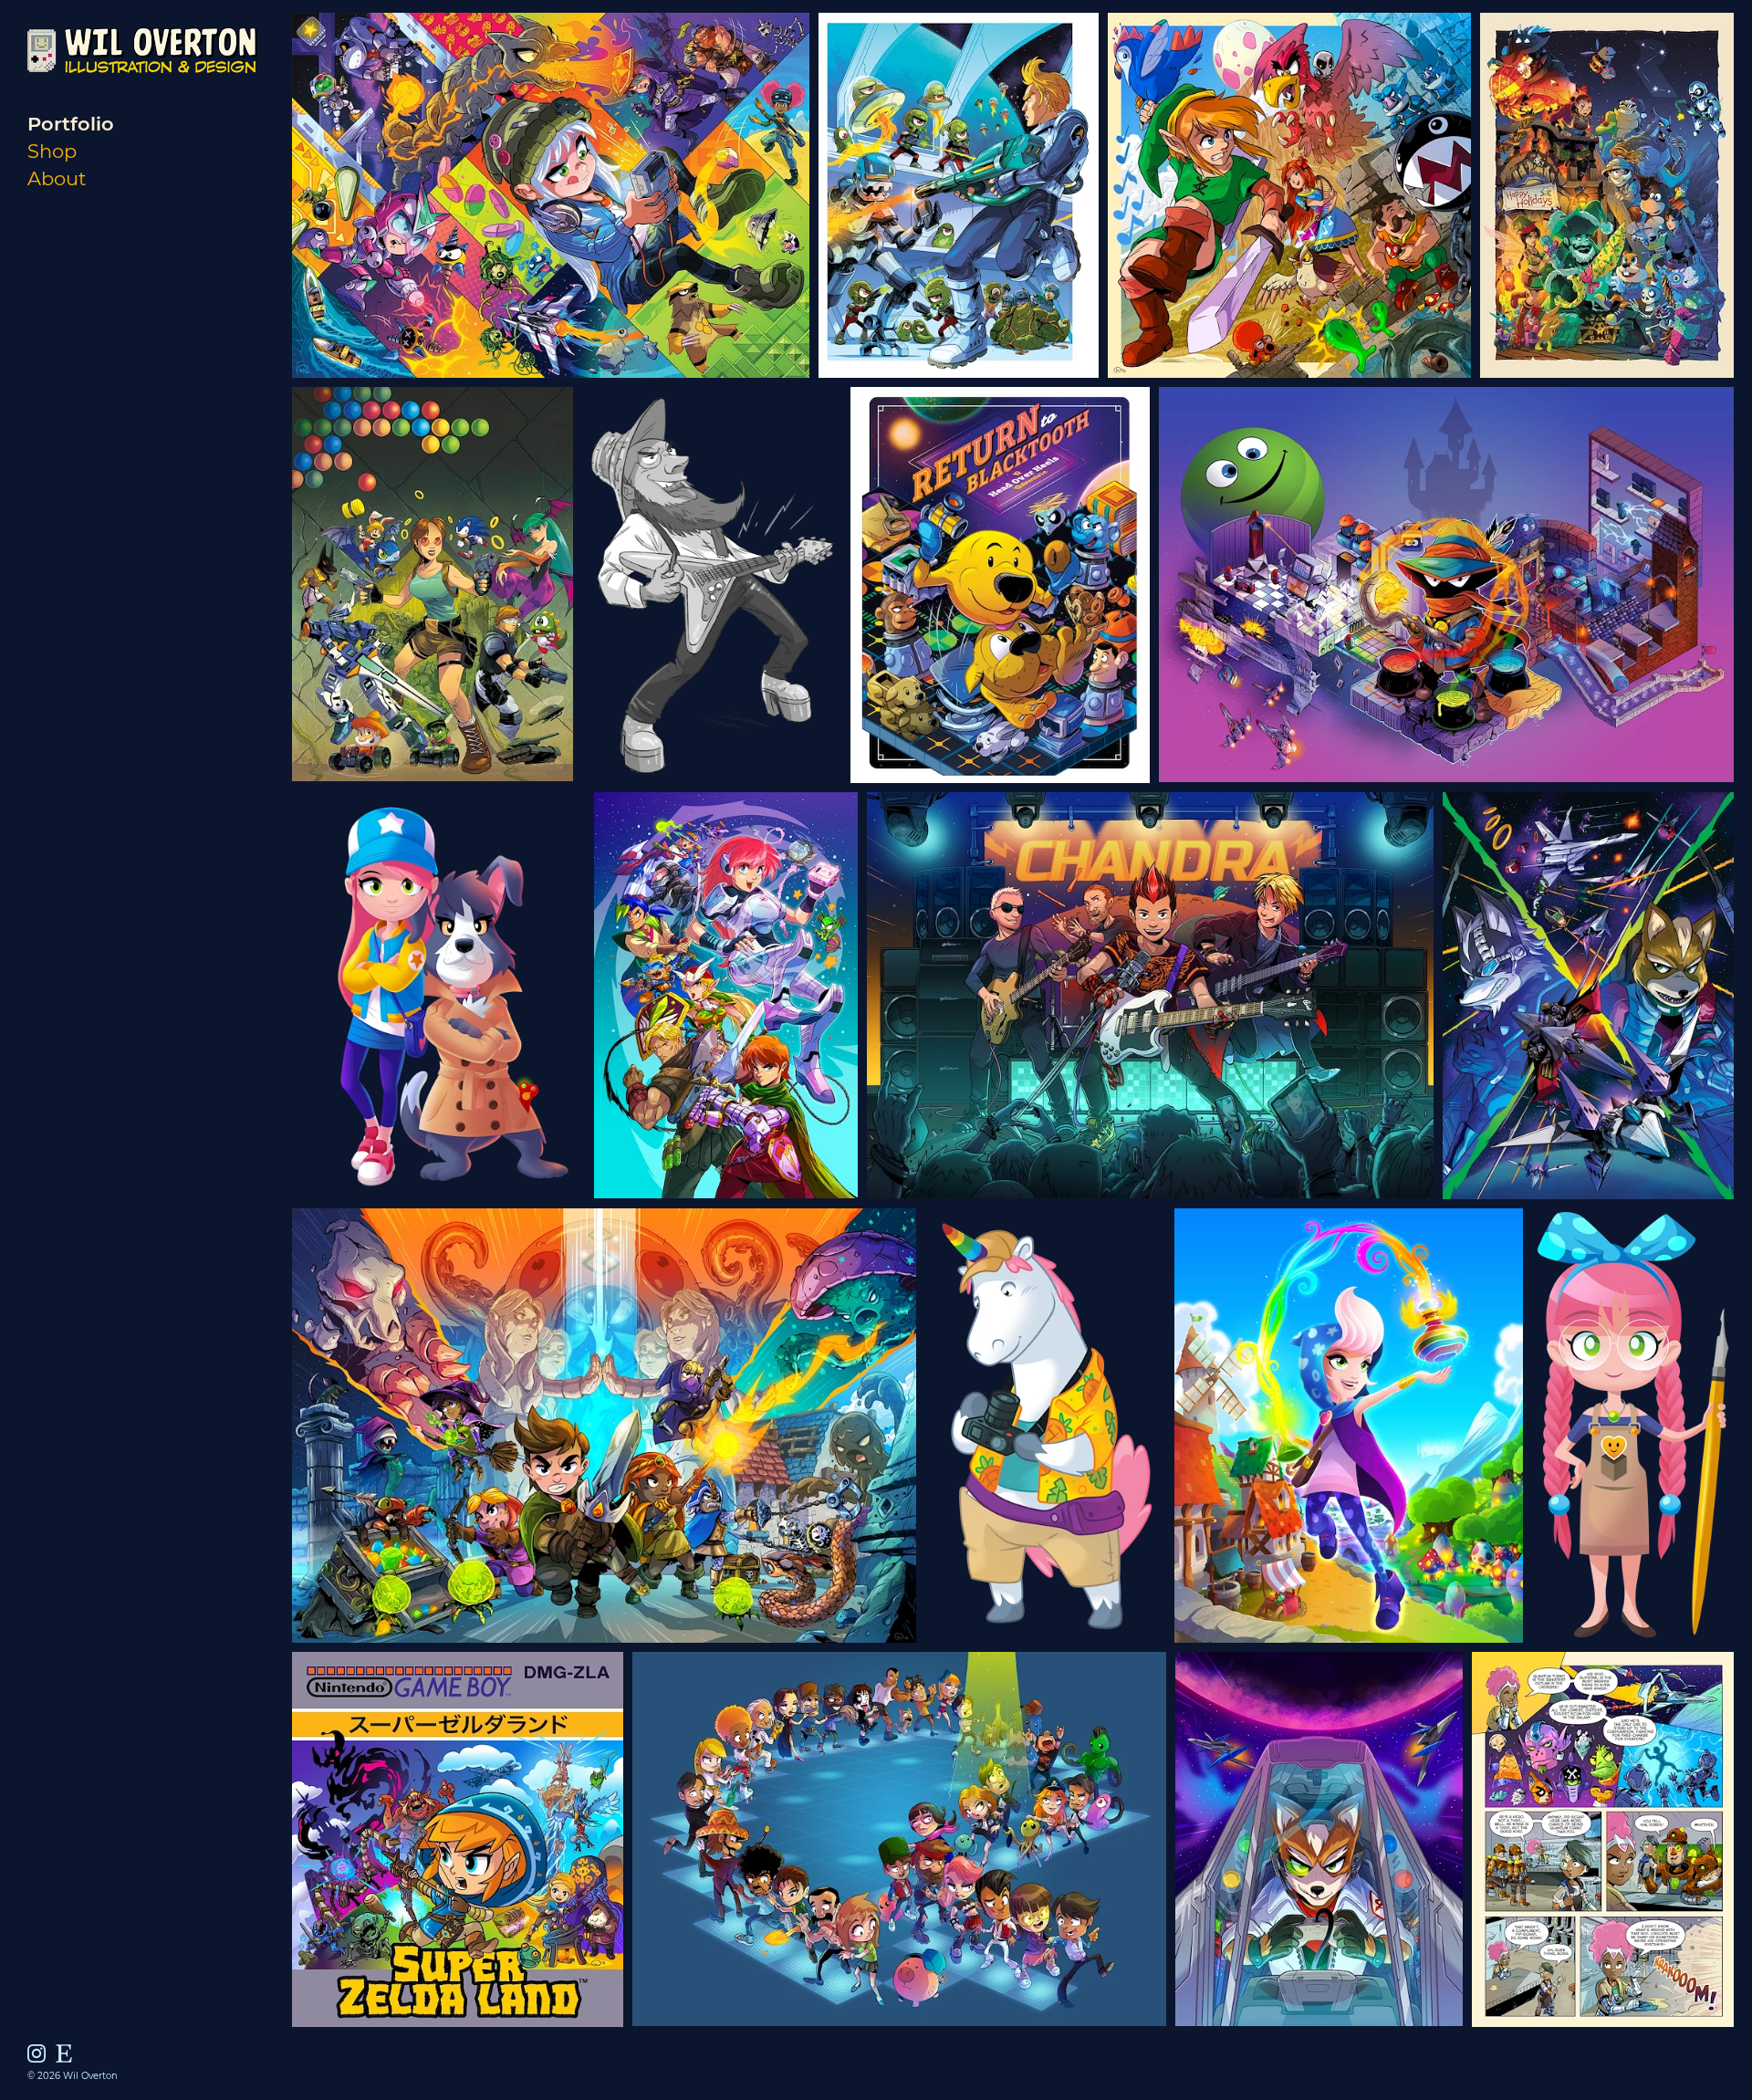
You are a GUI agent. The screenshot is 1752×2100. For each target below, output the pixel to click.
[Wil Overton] (142, 106)
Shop (52, 151)
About (57, 178)
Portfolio (71, 124)
